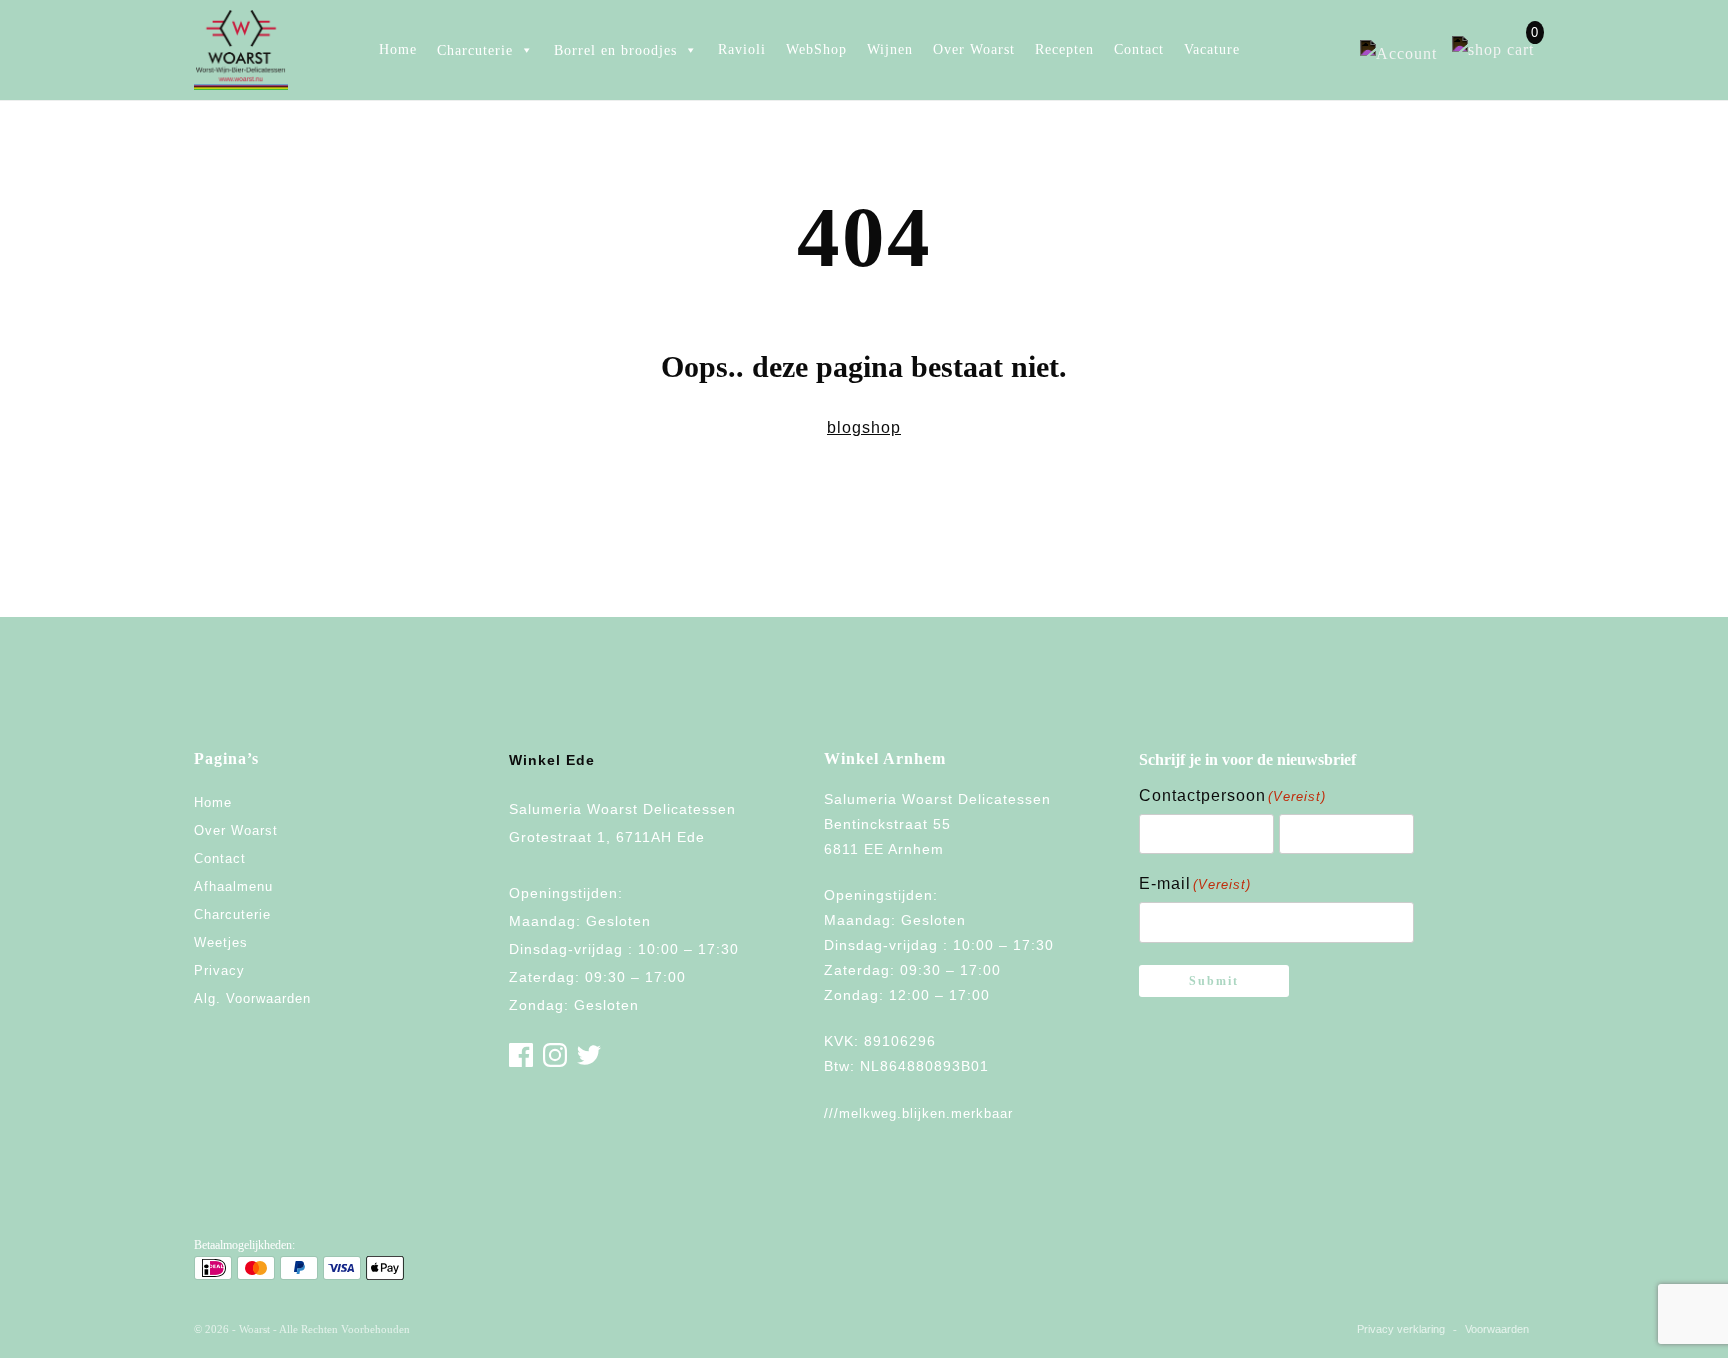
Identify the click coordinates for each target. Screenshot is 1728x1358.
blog (844, 427)
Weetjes (221, 942)
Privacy (219, 970)
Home (398, 49)
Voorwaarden (1497, 1329)
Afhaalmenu (233, 886)
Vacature (1212, 49)
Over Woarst (974, 49)
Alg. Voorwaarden (252, 998)
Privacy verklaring (1401, 1329)
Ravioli (742, 49)
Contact (1139, 49)
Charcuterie (232, 914)
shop (881, 427)
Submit (1214, 981)
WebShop (816, 49)
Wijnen (890, 49)
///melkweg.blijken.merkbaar (918, 1113)
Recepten (1064, 49)
